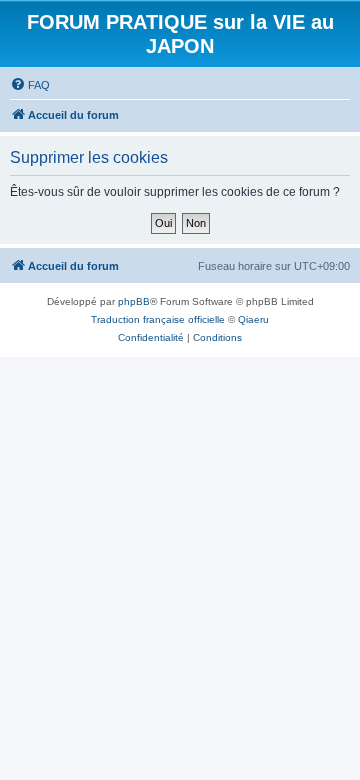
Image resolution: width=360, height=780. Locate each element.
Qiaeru (253, 319)
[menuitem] (30, 85)
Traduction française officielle (158, 319)
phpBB (134, 301)
